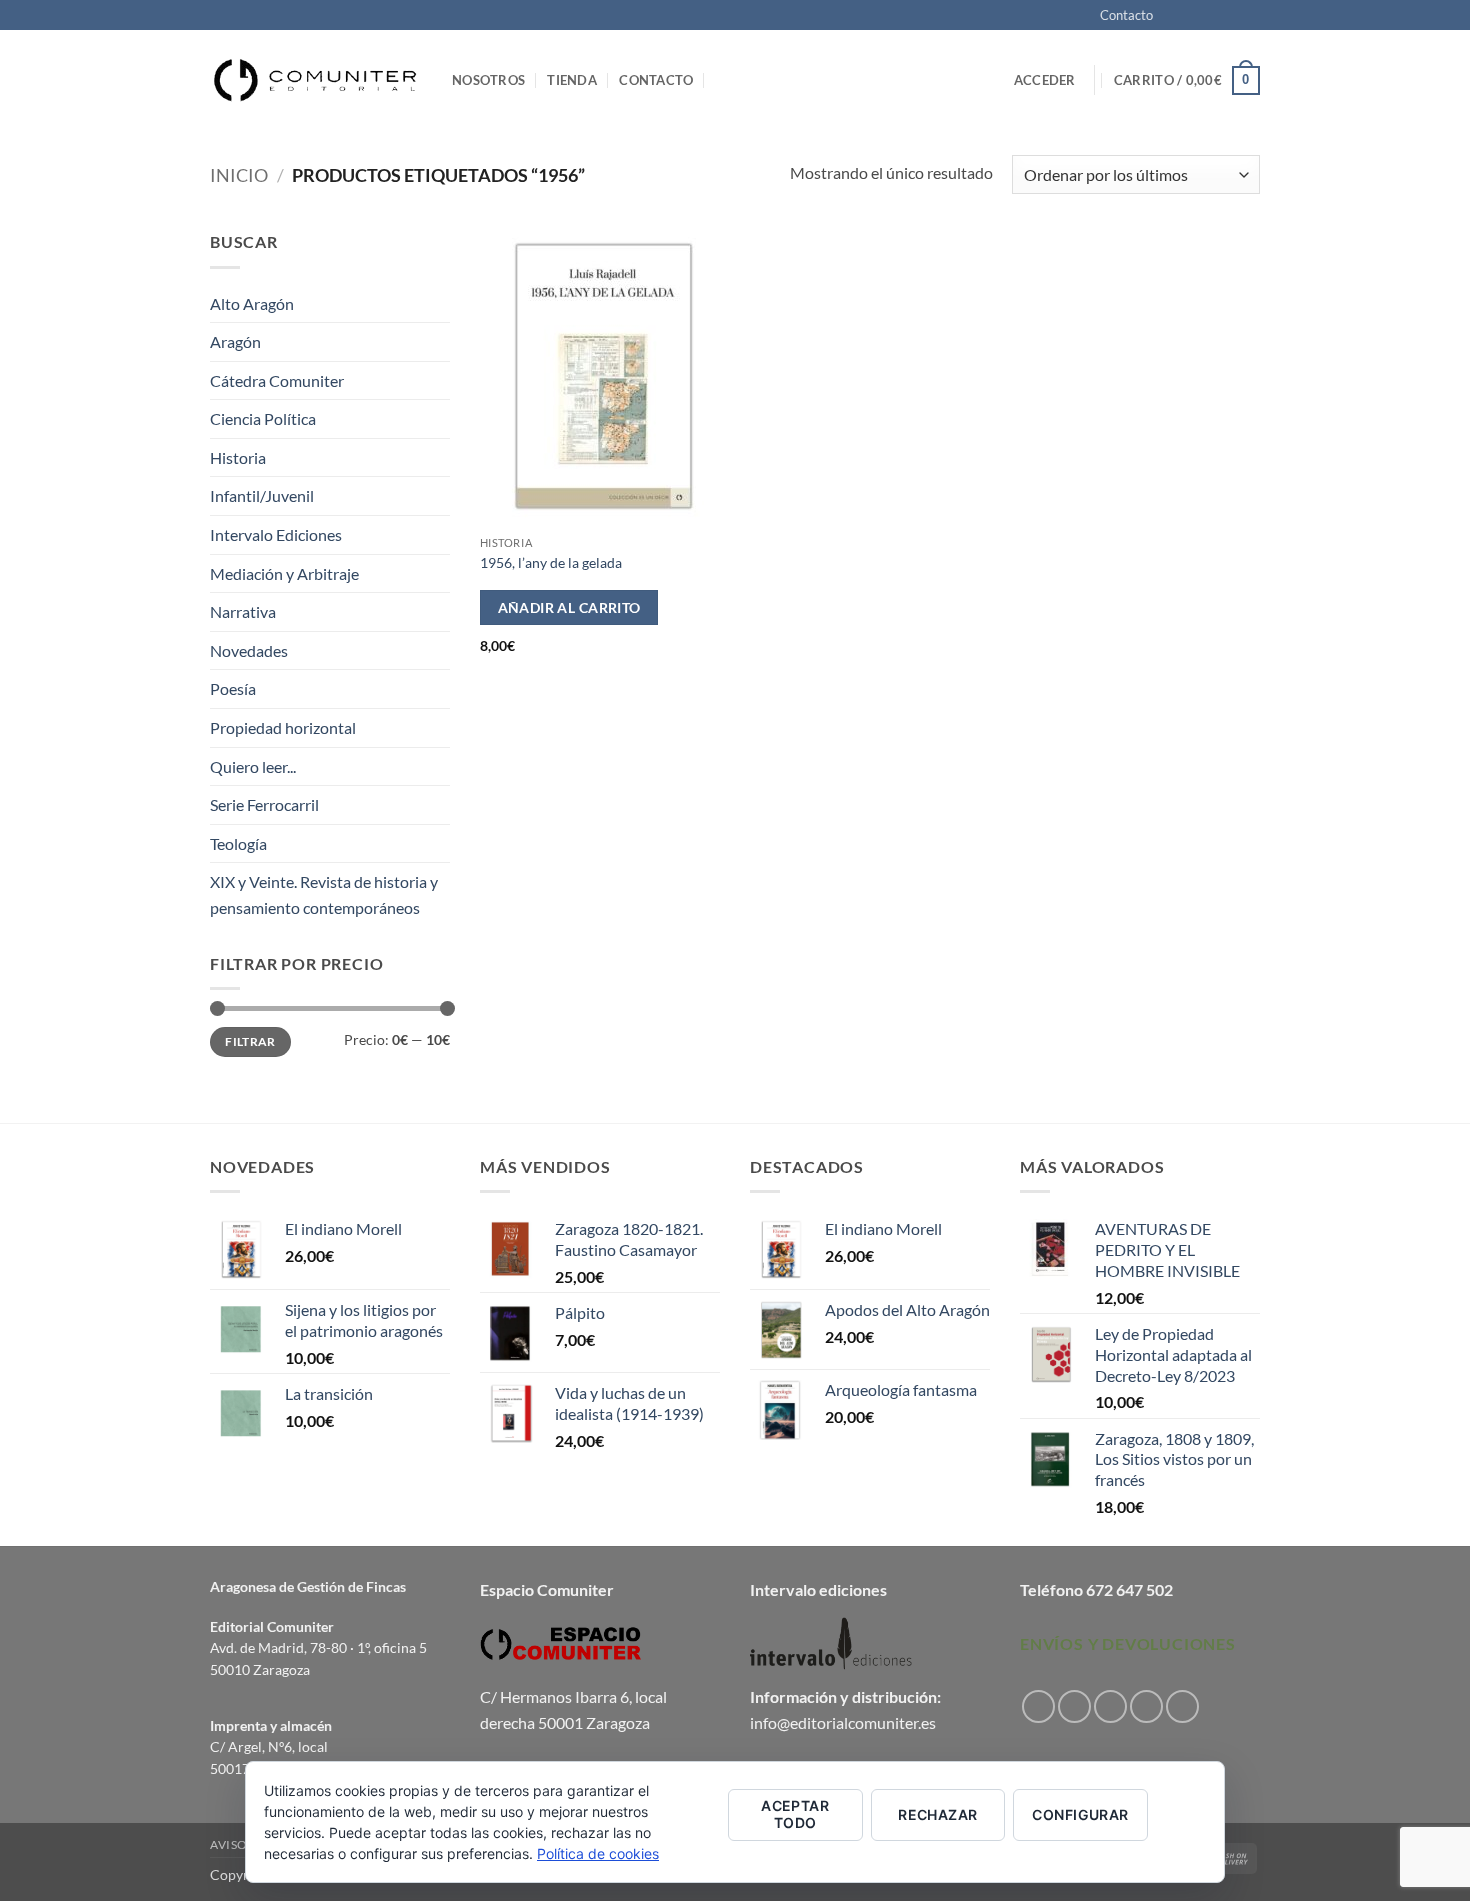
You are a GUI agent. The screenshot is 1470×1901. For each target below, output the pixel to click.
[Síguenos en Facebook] (1174, 16)
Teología (238, 843)
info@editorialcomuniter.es (843, 1722)
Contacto (1126, 15)
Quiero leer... (253, 766)
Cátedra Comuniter (277, 380)
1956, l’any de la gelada (551, 562)
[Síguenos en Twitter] (1231, 16)
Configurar (1080, 1814)
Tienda (572, 80)
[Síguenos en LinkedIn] (1182, 1706)
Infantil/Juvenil (262, 495)
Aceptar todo (795, 1814)
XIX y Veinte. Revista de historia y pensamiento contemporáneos (324, 894)
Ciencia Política (263, 418)
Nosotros (488, 80)
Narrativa (243, 611)
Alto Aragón (252, 303)
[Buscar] (723, 80)
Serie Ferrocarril (264, 804)
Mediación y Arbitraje (284, 573)
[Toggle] (438, 458)
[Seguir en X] (1212, 16)
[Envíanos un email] (1250, 16)
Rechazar (937, 1814)
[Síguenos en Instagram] (1193, 16)
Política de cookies (598, 1853)
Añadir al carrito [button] (569, 607)
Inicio (239, 175)
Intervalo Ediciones (276, 534)
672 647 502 (1129, 1589)
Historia (238, 457)
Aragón (235, 341)
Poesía (233, 688)
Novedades (249, 650)
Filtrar (250, 1041)
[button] (1045, 80)
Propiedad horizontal (283, 727)
